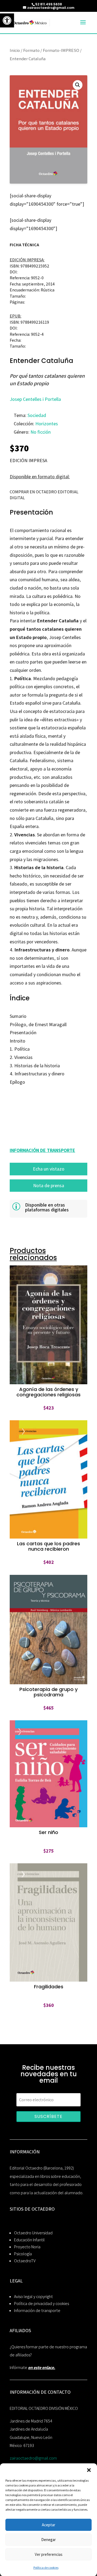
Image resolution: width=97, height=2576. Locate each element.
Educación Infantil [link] (29, 2240)
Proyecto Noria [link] (27, 2247)
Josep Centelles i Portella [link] (35, 399)
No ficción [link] (41, 432)
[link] (7, 20)
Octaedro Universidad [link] (33, 2233)
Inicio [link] (15, 50)
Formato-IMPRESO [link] (61, 50)
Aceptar (48, 2525)
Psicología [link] (23, 2254)
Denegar (48, 2540)
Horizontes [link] (47, 424)
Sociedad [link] (37, 415)
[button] (89, 2470)
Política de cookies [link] (46, 2568)
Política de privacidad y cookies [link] (41, 2304)
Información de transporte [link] (37, 2311)
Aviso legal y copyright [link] (33, 2297)
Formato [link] (31, 50)
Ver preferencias (49, 2554)
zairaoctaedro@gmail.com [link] (33, 2458)
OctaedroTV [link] (25, 2261)
